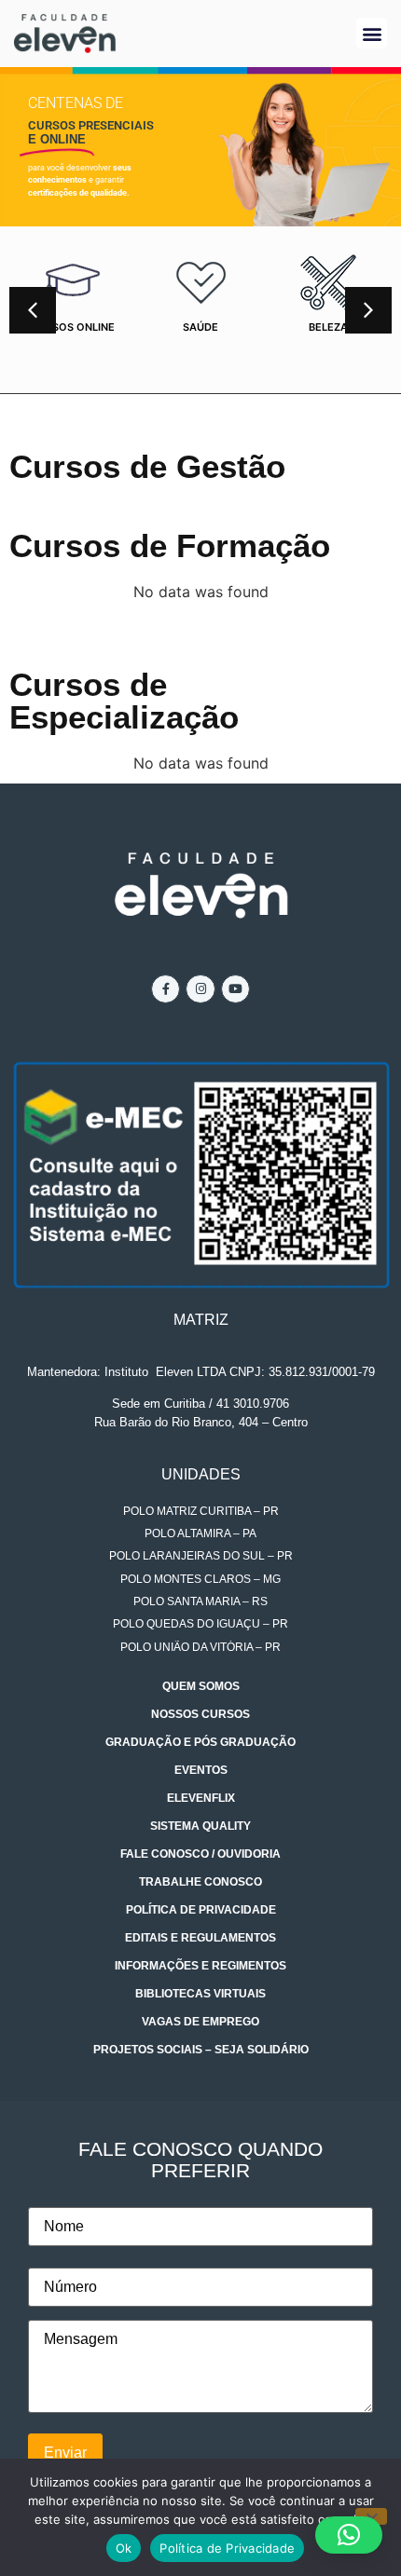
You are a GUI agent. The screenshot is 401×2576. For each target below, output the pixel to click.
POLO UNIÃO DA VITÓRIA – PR (200, 1647)
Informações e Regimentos (200, 1966)
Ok (124, 2548)
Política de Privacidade (201, 1910)
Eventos (201, 1770)
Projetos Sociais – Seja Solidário (201, 2050)
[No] (371, 2516)
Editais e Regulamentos (200, 1938)
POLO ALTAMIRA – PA (200, 1533)
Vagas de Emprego (200, 2022)
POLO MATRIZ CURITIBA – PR (201, 1511)
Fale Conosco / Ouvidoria (200, 1854)
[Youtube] (235, 989)
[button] (372, 33)
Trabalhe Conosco (200, 1882)
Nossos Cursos (200, 1714)
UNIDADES (201, 1474)
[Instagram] (200, 989)
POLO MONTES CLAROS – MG (200, 1579)
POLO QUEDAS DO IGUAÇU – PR (200, 1624)
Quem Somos (201, 1686)
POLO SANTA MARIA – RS (200, 1601)
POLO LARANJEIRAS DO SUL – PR (201, 1556)
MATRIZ (201, 1320)
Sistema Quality (200, 1826)
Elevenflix (201, 1798)
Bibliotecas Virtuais (200, 1994)
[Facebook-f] (166, 989)
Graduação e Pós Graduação (200, 1742)
